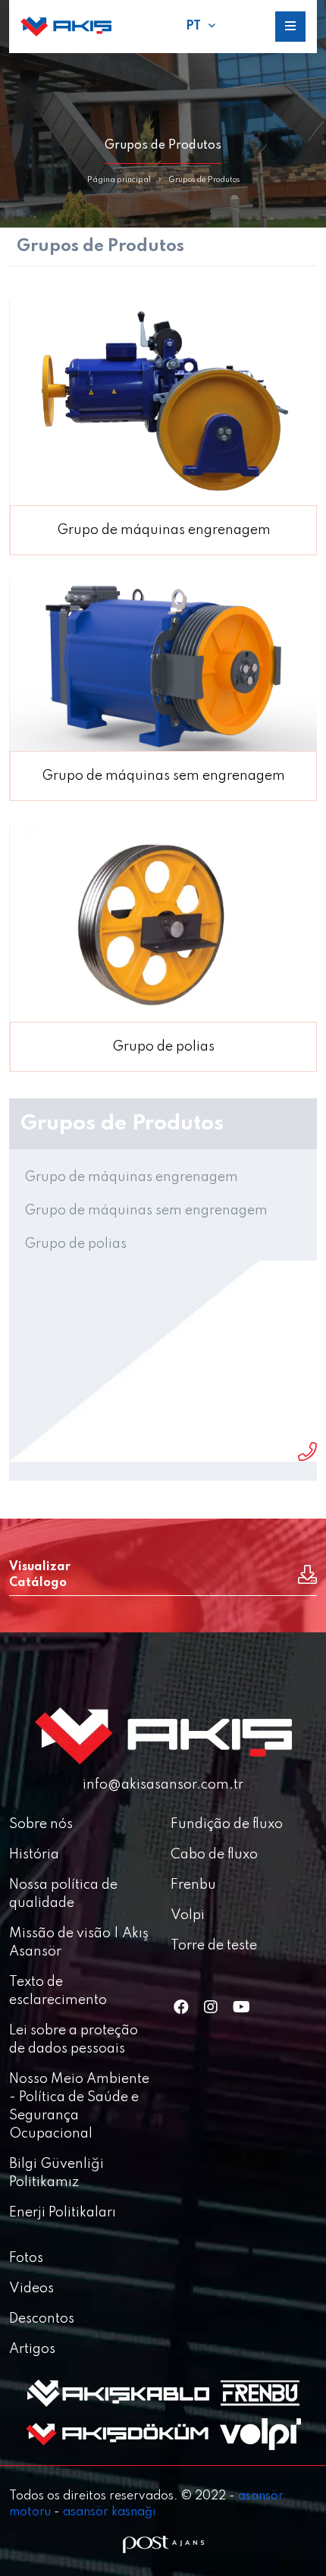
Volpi (188, 1915)
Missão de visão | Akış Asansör (79, 1943)
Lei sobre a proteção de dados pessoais (74, 2040)
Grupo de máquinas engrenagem (131, 1177)
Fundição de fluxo (227, 1824)
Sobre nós (41, 1824)
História (34, 1855)
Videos (31, 2289)
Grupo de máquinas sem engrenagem (146, 1211)
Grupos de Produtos (204, 180)
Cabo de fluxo (214, 1855)
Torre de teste (214, 1946)
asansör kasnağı (109, 2512)
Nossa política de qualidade (63, 1894)
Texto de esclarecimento (58, 1991)
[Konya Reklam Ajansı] (163, 2545)
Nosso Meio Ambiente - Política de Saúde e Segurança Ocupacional (79, 2106)
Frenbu (193, 1885)
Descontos (42, 2319)
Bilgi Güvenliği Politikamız (56, 2173)
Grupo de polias (75, 1244)
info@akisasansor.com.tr (163, 1785)
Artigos (32, 2349)
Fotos (26, 2258)
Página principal (119, 180)
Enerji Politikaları (63, 2213)
